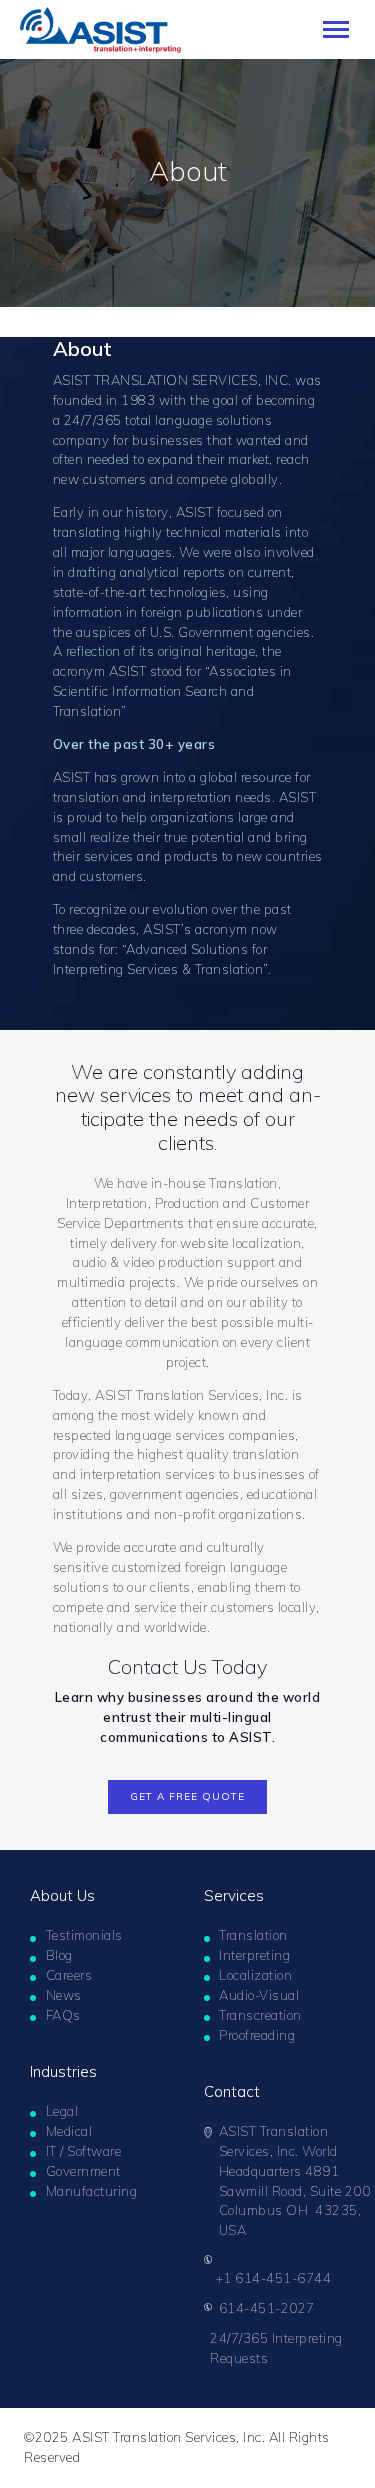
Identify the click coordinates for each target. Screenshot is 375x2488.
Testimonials (84, 1935)
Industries (63, 2071)
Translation (253, 1935)
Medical (69, 2131)
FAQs (63, 2015)
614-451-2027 (267, 2308)
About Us (62, 1895)
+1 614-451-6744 (274, 2278)
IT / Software (84, 2151)
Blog (59, 1955)
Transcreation (260, 2015)
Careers (69, 1975)
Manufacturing (92, 2191)
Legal (62, 2111)
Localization (255, 1975)
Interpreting (254, 1955)
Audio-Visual (259, 1995)
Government (83, 2171)
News (64, 1995)
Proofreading (257, 2035)
